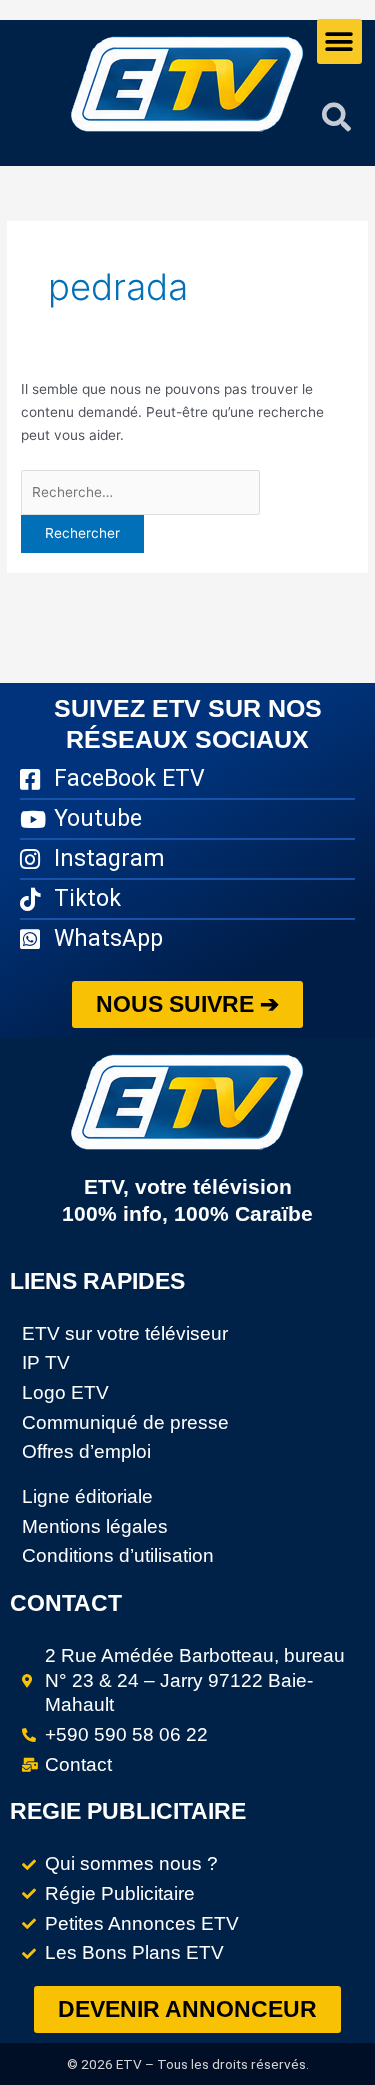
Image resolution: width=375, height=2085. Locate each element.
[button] (339, 41)
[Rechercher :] (140, 492)
